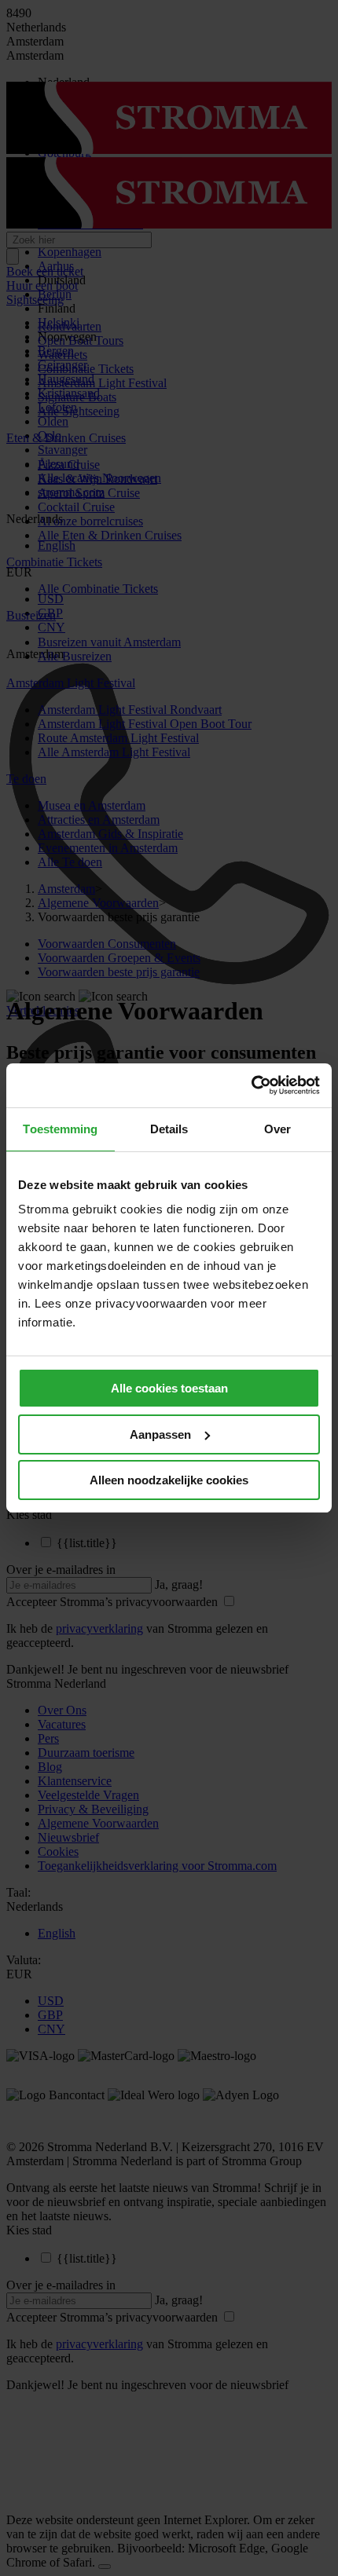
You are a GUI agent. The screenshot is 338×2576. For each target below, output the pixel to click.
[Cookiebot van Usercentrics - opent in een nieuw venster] (251, 1085)
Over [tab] (277, 1129)
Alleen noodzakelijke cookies (169, 1480)
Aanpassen (160, 1434)
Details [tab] (169, 1129)
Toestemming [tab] (60, 1129)
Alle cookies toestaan (169, 1388)
